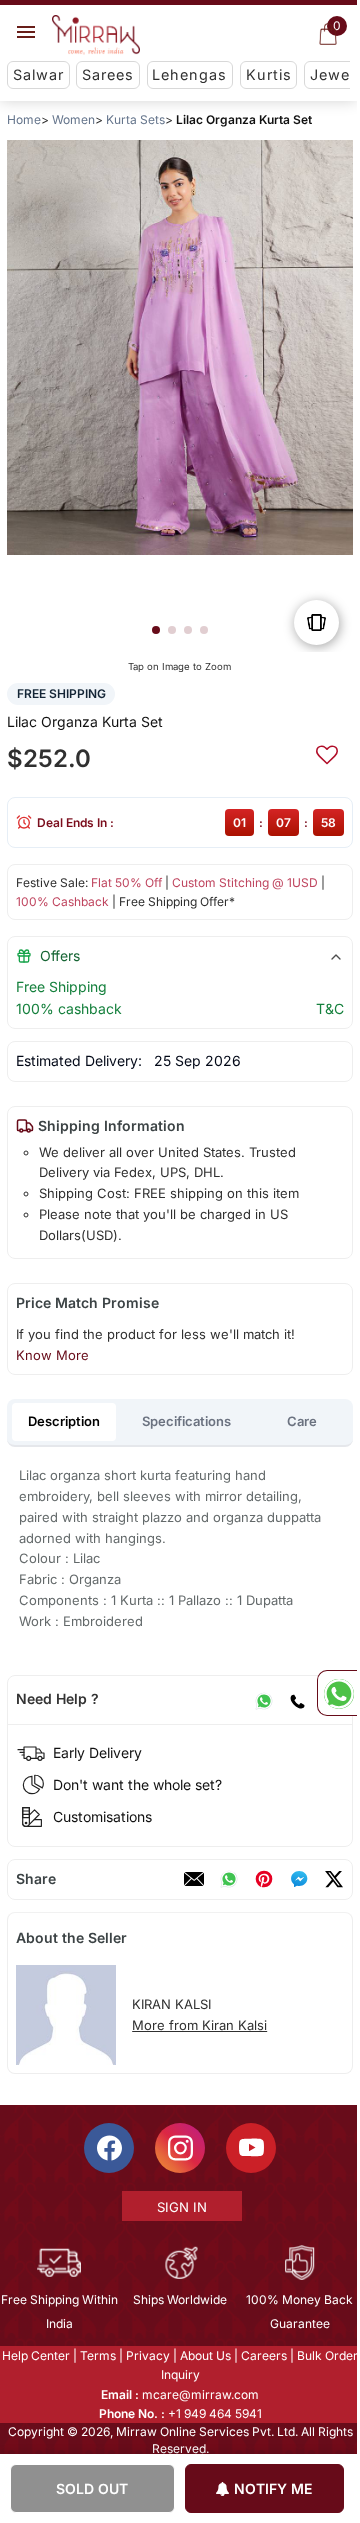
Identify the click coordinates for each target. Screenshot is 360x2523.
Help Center (35, 2355)
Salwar (38, 74)
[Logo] (96, 35)
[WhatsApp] (264, 1699)
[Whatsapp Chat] (337, 1693)
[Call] (297, 1699)
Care (302, 1421)
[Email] (194, 1879)
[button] (156, 630)
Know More (52, 1355)
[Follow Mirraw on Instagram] (179, 2148)
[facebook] (299, 1879)
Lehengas (189, 74)
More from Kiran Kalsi (199, 2025)
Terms (97, 2355)
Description (64, 1421)
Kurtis (269, 74)
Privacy (147, 2355)
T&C (330, 1008)
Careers (263, 2355)
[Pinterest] (264, 1879)
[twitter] (334, 1879)
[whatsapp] (229, 1879)
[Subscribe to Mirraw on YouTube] (250, 2148)
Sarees (108, 74)
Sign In (181, 2207)
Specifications (186, 1421)
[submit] (327, 752)
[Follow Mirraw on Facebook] (108, 2148)
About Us (204, 2355)
